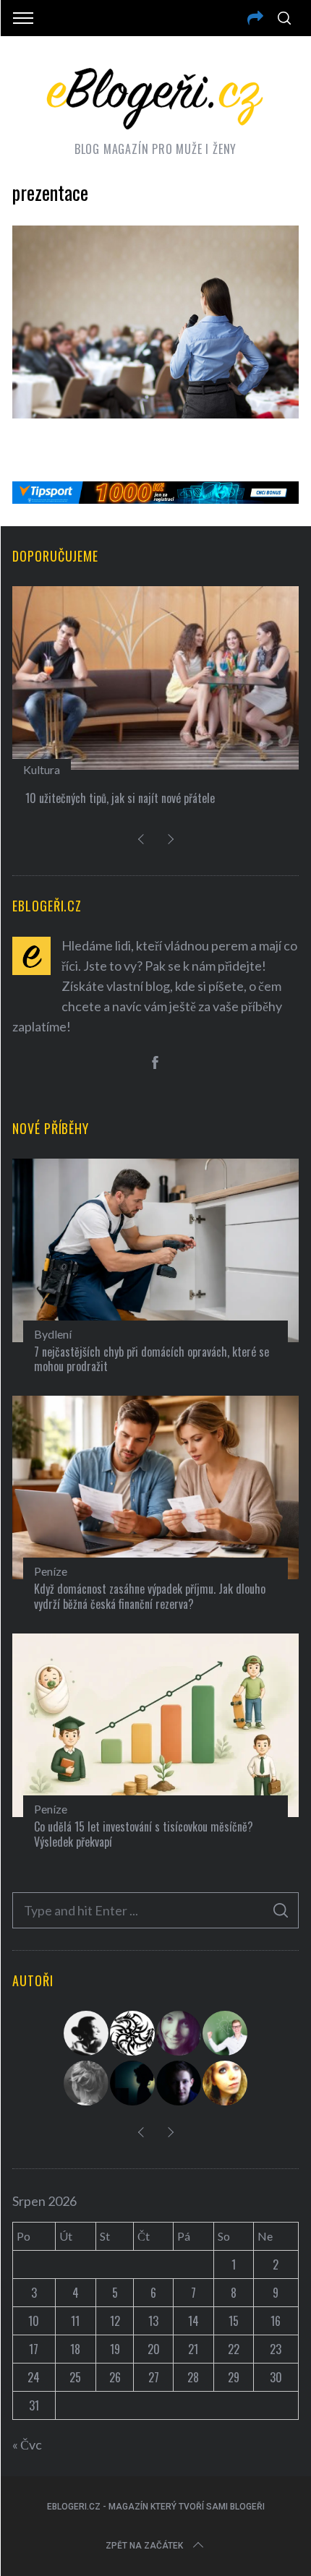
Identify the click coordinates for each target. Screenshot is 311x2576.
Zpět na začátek (144, 2546)
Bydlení (53, 1334)
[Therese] (87, 2083)
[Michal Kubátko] (179, 2083)
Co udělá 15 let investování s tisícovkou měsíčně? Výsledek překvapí (144, 1834)
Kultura (42, 769)
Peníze (51, 1571)
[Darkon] (133, 2033)
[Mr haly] (226, 2033)
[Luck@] (226, 2083)
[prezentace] (155, 413)
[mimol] (133, 2083)
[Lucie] (179, 2033)
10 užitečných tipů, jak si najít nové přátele (120, 798)
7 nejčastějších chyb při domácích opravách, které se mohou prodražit (152, 1359)
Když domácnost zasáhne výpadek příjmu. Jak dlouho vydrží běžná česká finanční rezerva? (150, 1596)
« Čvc (27, 2444)
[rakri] (87, 2033)
